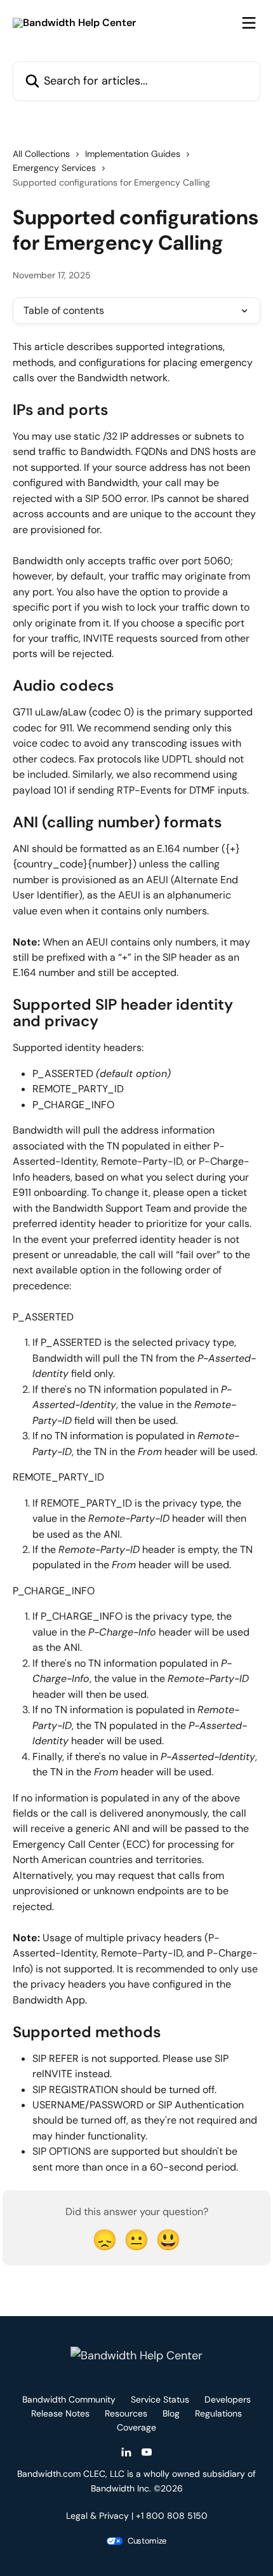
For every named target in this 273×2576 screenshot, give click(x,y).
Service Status (160, 2399)
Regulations (218, 2413)
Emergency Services (54, 168)
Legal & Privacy (97, 2516)
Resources (126, 2413)
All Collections (41, 154)
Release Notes (60, 2413)
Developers (228, 2399)
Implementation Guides (133, 154)
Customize (147, 2541)
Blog (171, 2413)
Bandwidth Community (69, 2399)
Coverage (136, 2427)
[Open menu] (249, 23)
